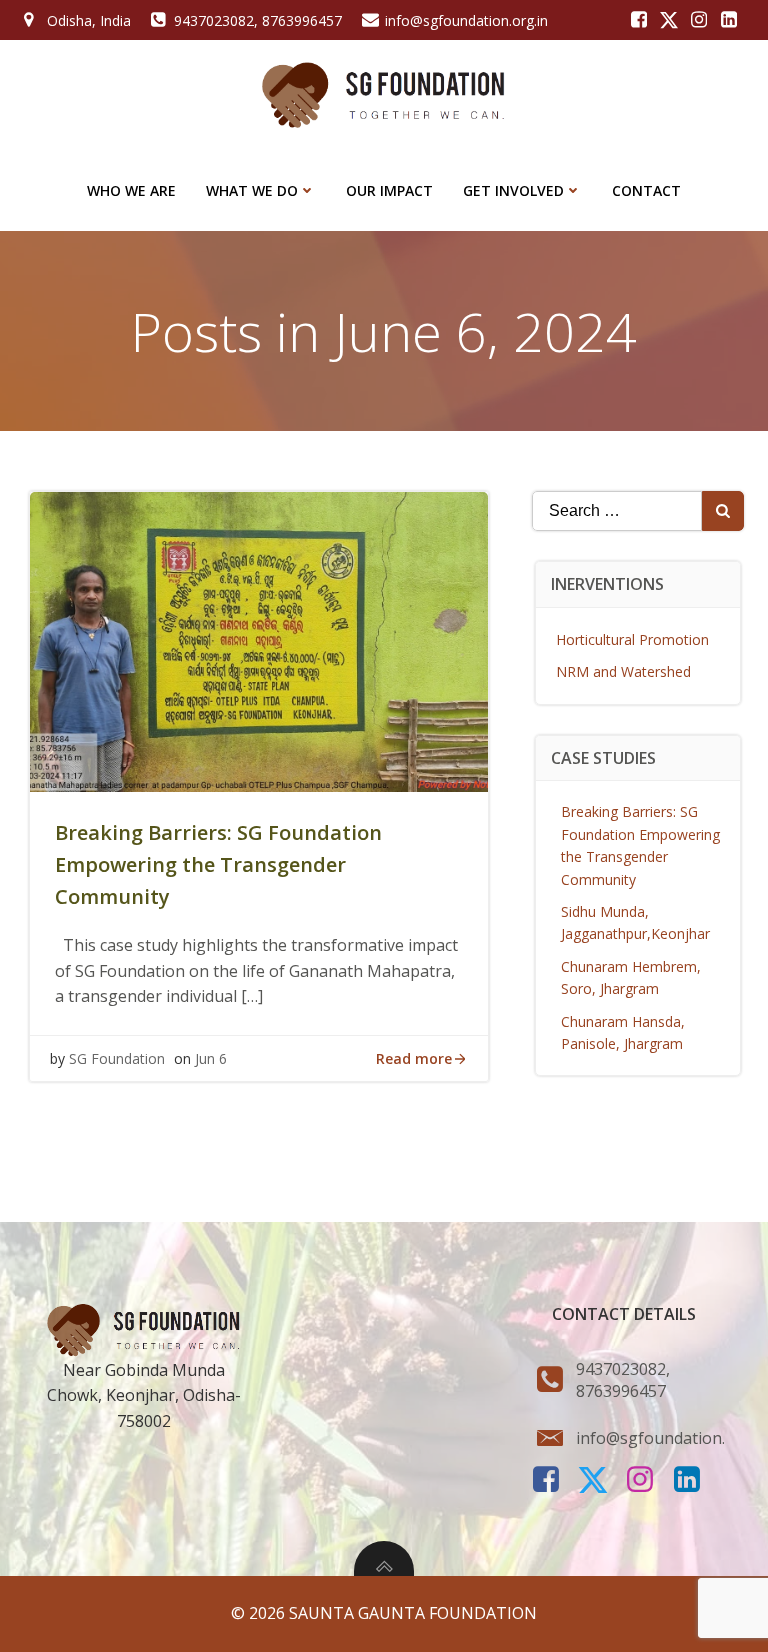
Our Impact (389, 190)
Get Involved (513, 190)
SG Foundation (117, 1058)
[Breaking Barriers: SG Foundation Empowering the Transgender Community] (259, 640)
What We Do (252, 190)
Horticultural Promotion (632, 639)
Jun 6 (211, 1058)
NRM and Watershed (623, 671)
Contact (646, 190)
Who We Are (131, 190)
